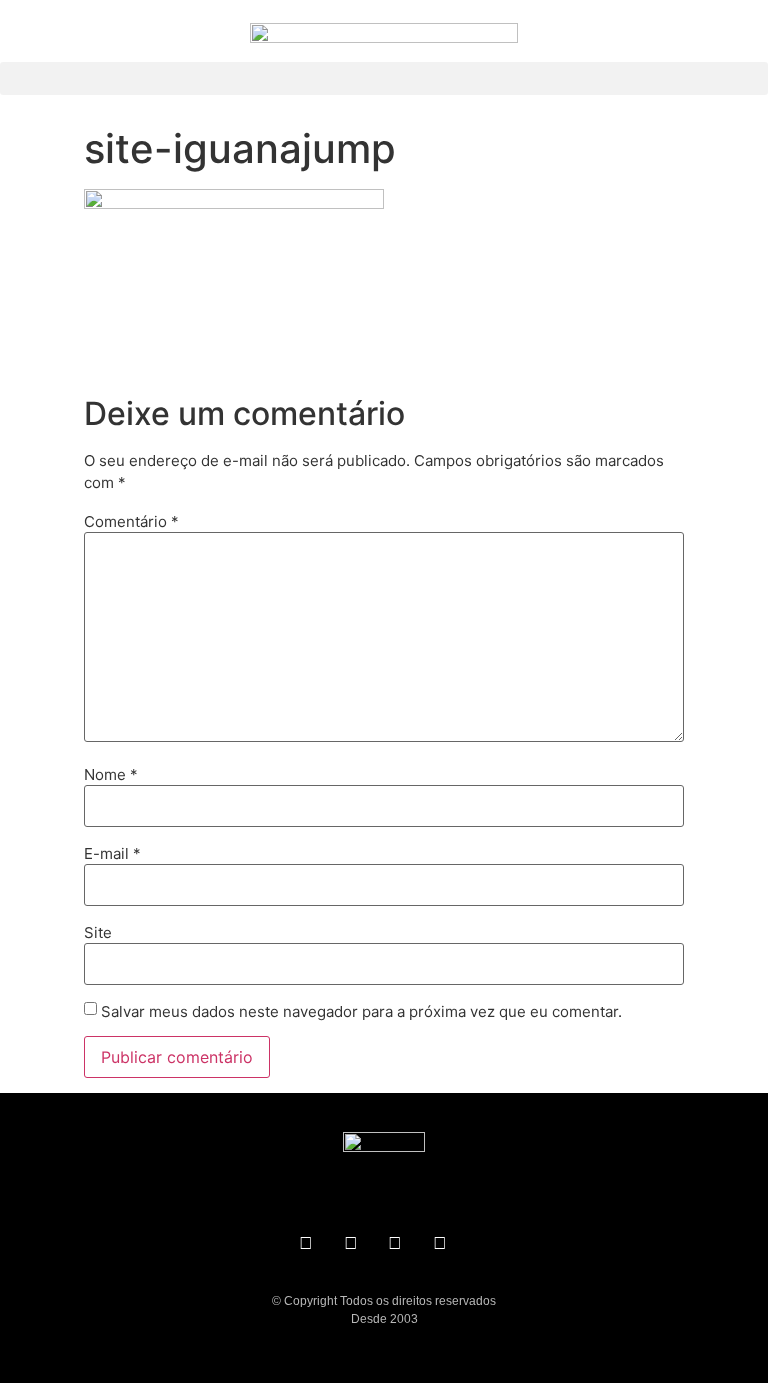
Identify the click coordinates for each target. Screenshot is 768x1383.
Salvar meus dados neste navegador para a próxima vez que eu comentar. (361, 1011)
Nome (111, 774)
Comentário (131, 521)
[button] (384, 78)
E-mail (112, 853)
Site (98, 932)
